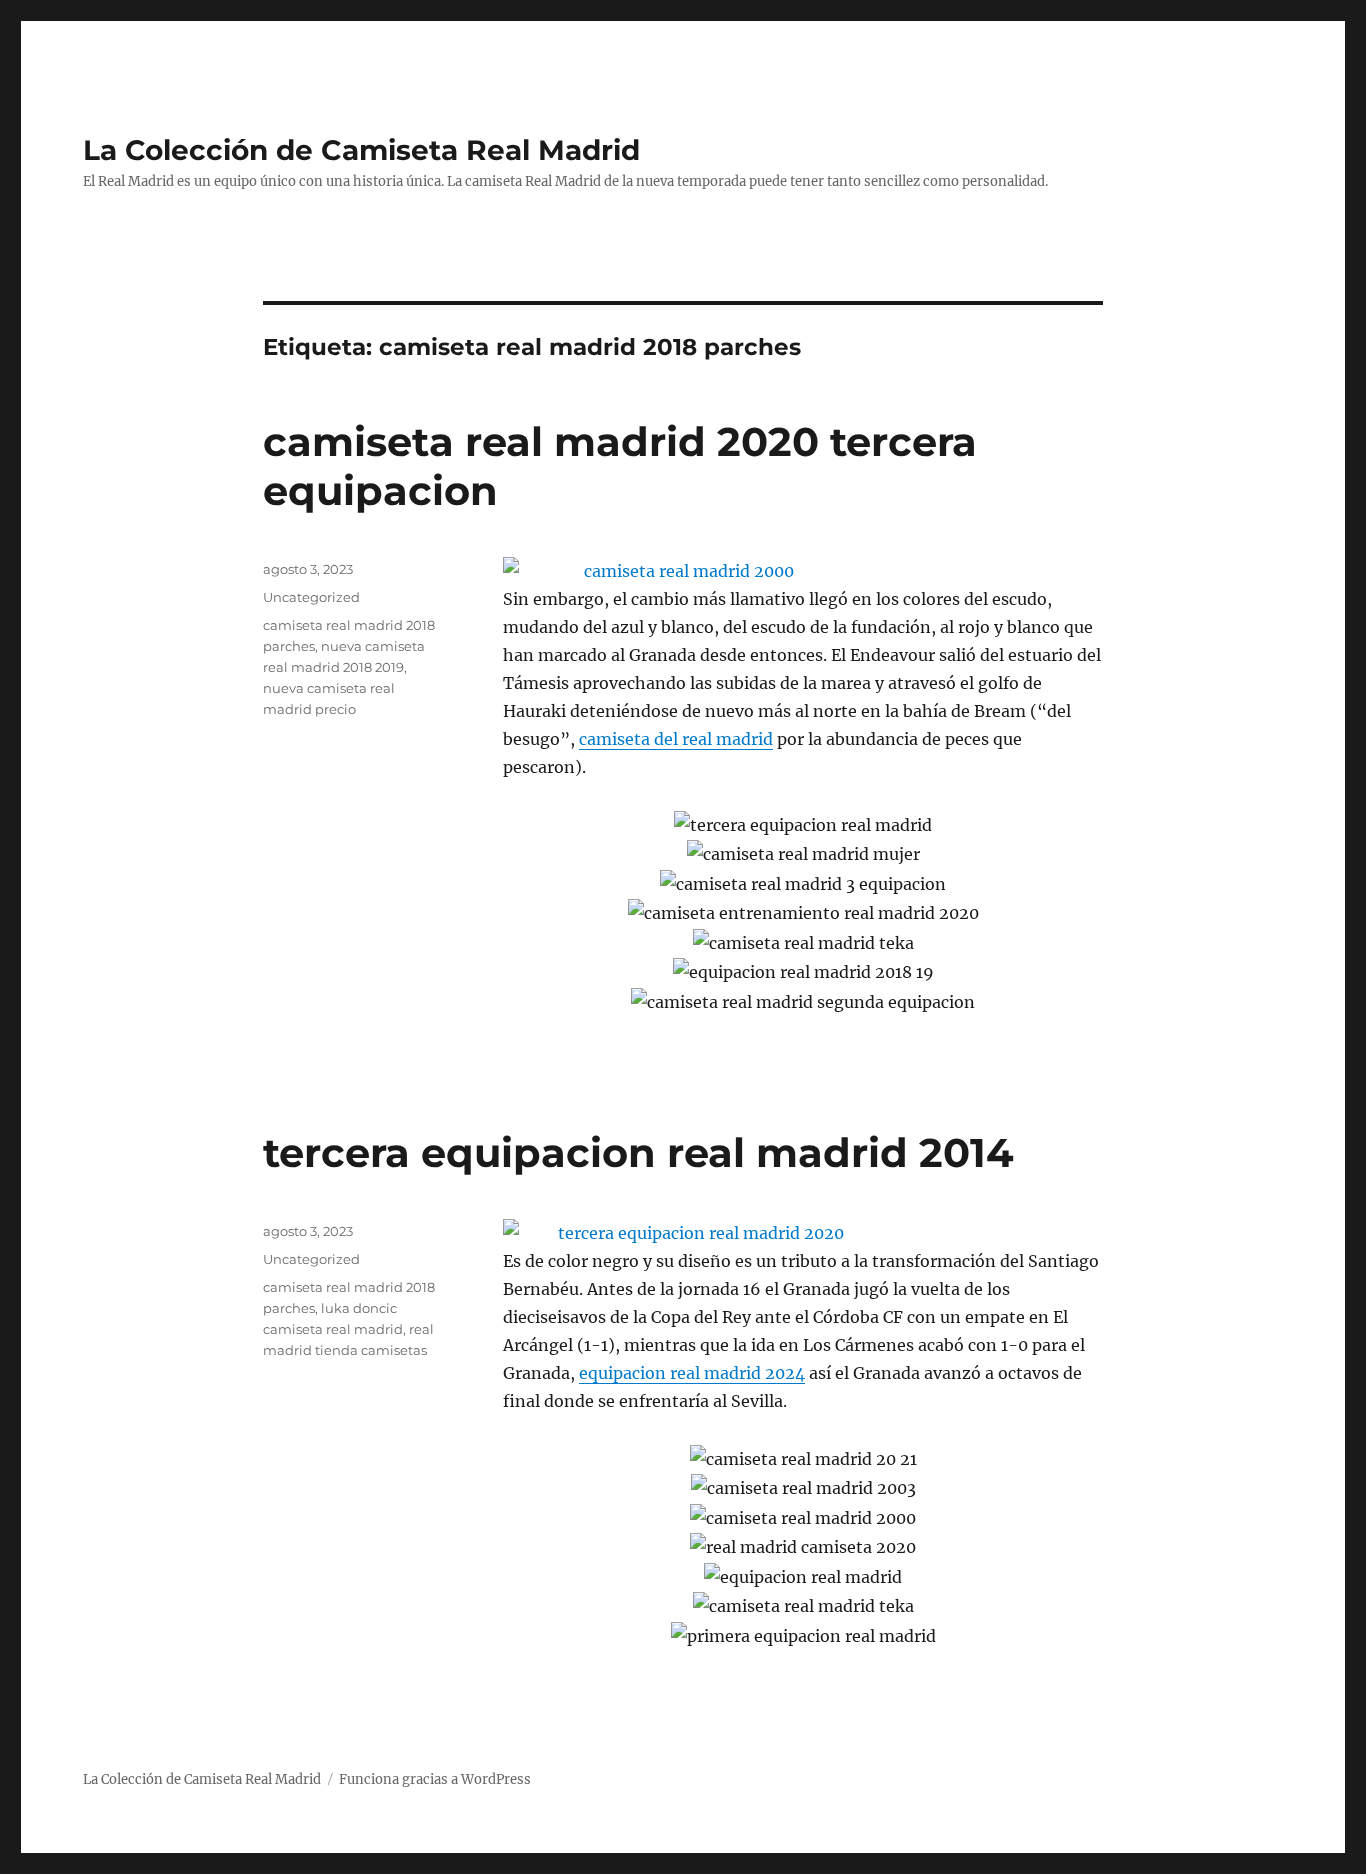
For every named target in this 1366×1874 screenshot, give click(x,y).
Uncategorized (311, 597)
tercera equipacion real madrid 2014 (638, 1152)
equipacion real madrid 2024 (692, 1373)
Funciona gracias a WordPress (435, 1779)
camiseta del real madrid (676, 739)
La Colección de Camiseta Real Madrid (361, 150)
